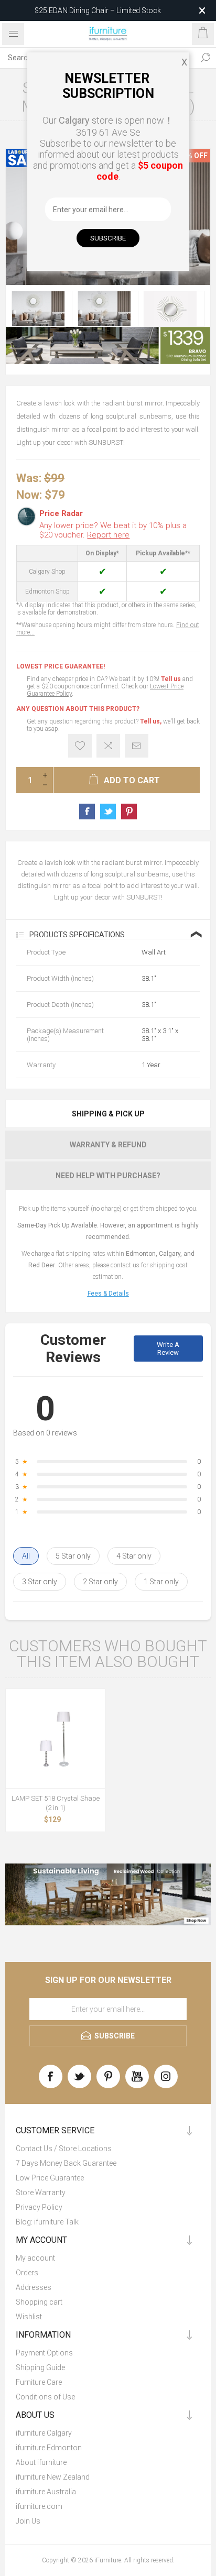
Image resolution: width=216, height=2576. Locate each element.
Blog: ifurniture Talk (47, 2222)
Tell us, (151, 721)
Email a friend (137, 746)
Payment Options (44, 2353)
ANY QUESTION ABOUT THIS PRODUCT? (78, 709)
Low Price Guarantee (50, 2178)
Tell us (172, 679)
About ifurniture (41, 2462)
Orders (27, 2273)
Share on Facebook (87, 812)
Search (206, 58)
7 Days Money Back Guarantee (66, 2163)
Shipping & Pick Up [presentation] (108, 1114)
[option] (42, 309)
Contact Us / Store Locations (64, 2149)
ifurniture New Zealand (53, 2477)
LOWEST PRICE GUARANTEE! (61, 666)
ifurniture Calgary (44, 2433)
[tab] (108, 1114)
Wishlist (29, 2317)
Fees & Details (108, 1294)
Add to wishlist (80, 746)
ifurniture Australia (46, 2492)
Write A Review (168, 1349)
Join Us (28, 2521)
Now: (29, 494)
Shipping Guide (40, 2367)
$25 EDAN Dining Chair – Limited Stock (98, 10)
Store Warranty (41, 2193)
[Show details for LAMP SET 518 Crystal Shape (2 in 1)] (55, 1739)
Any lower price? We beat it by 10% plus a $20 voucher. (113, 530)
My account (35, 2258)
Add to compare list (108, 746)
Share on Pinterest (129, 812)
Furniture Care (39, 2382)
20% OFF (193, 156)
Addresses (34, 2287)
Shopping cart (39, 2302)
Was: (29, 478)
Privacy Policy (39, 2207)
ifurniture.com (39, 2506)
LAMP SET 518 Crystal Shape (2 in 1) (56, 1803)
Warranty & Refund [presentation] (108, 1145)
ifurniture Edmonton (49, 2448)
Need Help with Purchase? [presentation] (108, 1176)
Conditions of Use (45, 2397)
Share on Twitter (108, 812)
